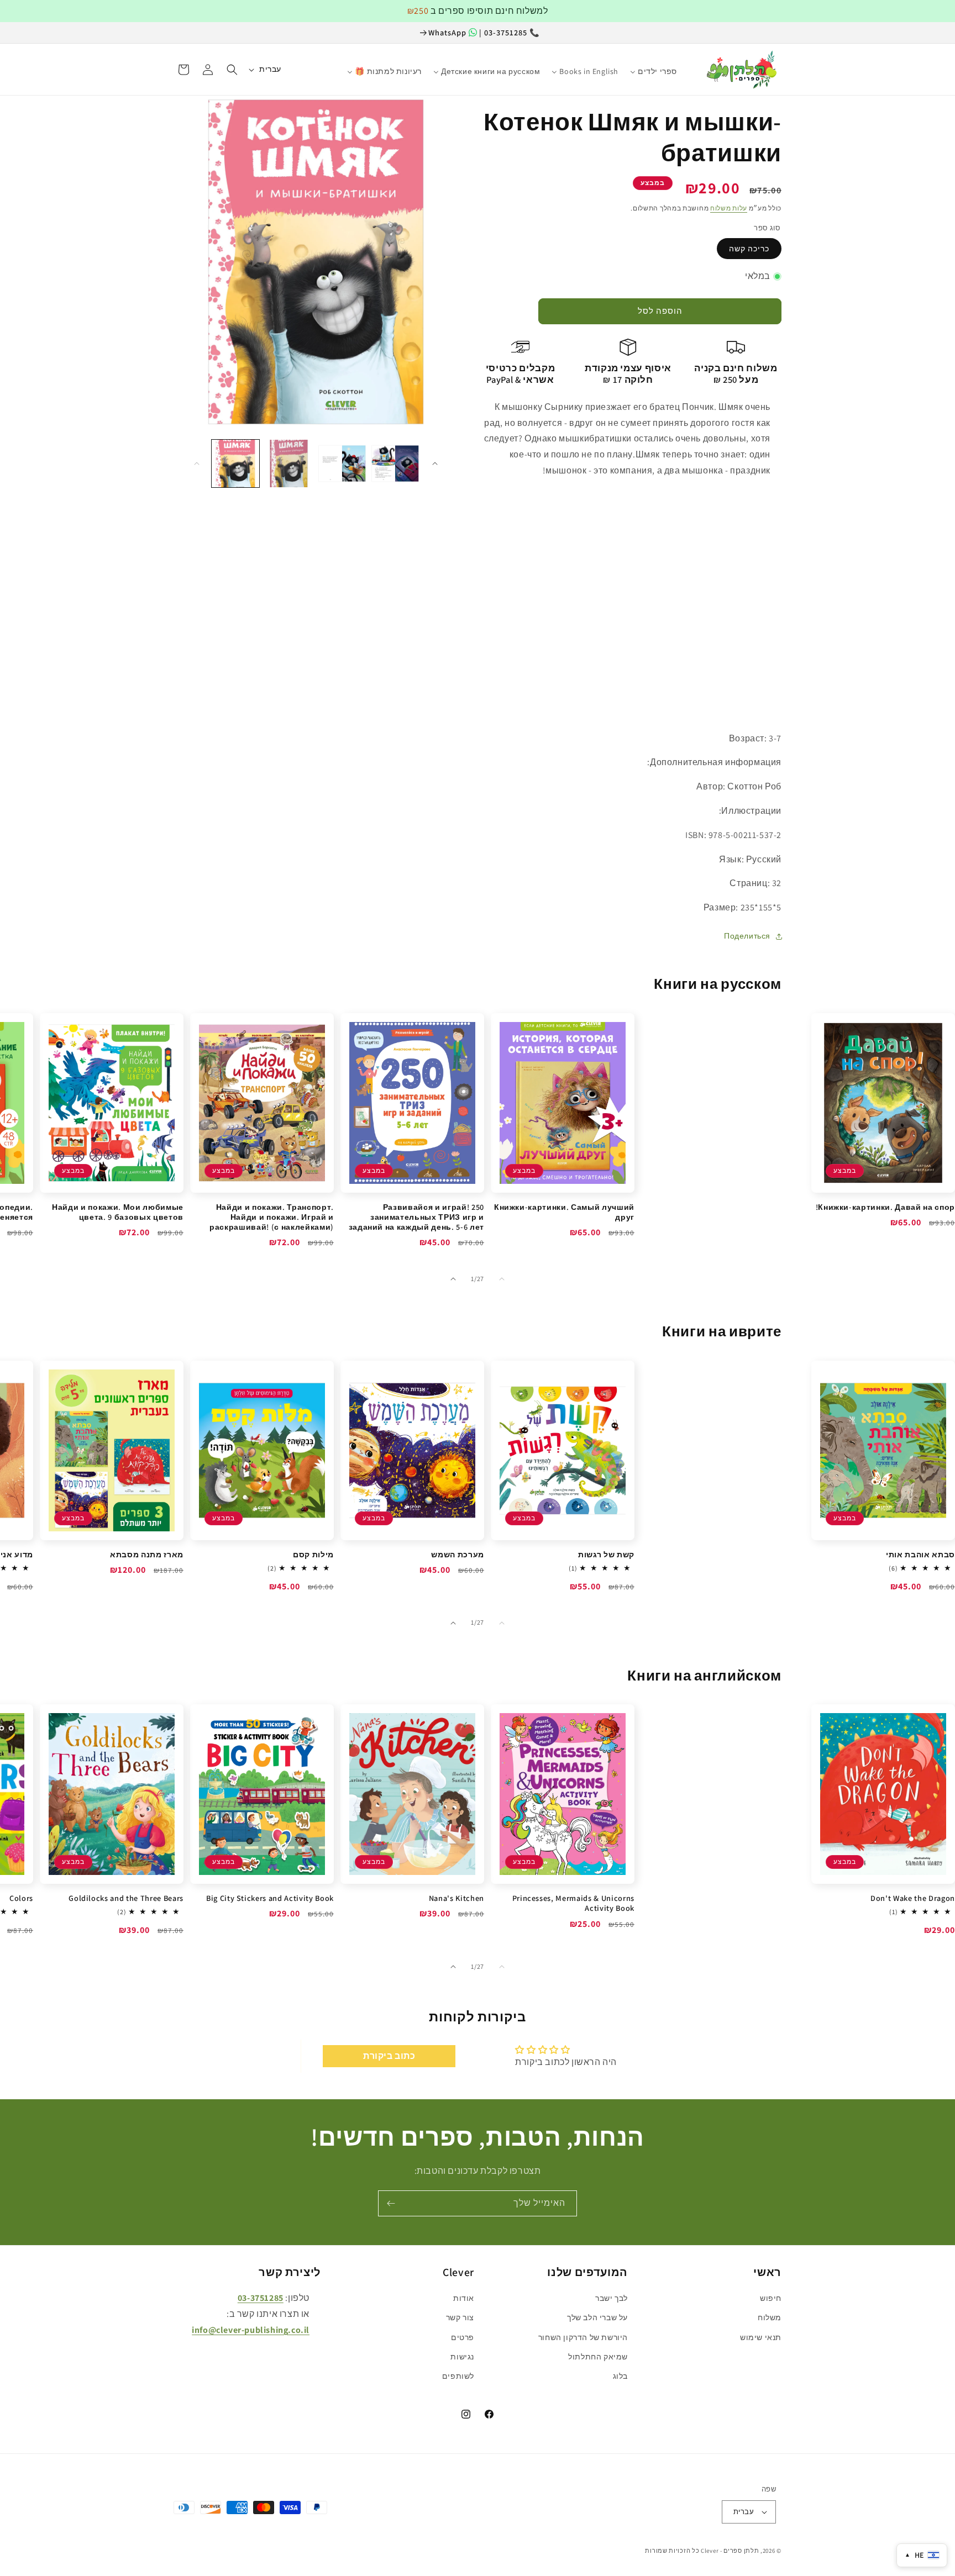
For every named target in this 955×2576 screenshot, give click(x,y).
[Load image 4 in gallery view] (395, 463)
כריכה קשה (749, 249)
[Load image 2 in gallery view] (288, 463)
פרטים (463, 2337)
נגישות (462, 2357)
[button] (232, 70)
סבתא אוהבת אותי (920, 1555)
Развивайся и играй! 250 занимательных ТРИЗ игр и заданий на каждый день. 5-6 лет (416, 1217)
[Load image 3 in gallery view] (342, 463)
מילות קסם (313, 1555)
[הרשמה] (391, 2203)
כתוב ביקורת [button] (389, 2056)
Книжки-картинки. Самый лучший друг (564, 1212)
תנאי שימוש (761, 2337)
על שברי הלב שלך (597, 2317)
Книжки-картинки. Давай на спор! (885, 1207)
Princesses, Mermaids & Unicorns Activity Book (573, 1903)
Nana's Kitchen (456, 1898)
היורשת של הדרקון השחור (583, 2337)
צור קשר (460, 2317)
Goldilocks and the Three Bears (126, 1898)
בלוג (620, 2376)
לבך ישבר (612, 2298)
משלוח (770, 2317)
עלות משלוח (729, 208)
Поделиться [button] (747, 936)
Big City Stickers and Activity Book (270, 1898)
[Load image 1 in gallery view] (235, 463)
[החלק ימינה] (435, 463)
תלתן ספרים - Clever (730, 2551)
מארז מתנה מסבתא (147, 1555)
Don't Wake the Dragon (913, 1898)
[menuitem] (689, 66)
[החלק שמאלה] (197, 463)
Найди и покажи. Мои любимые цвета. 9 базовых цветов (118, 1212)
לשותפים (458, 2376)
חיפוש (771, 2298)
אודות (464, 2298)
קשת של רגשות (606, 1555)
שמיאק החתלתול (598, 2357)
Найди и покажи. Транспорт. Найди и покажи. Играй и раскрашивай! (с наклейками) (272, 1217)
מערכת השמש (458, 1555)
